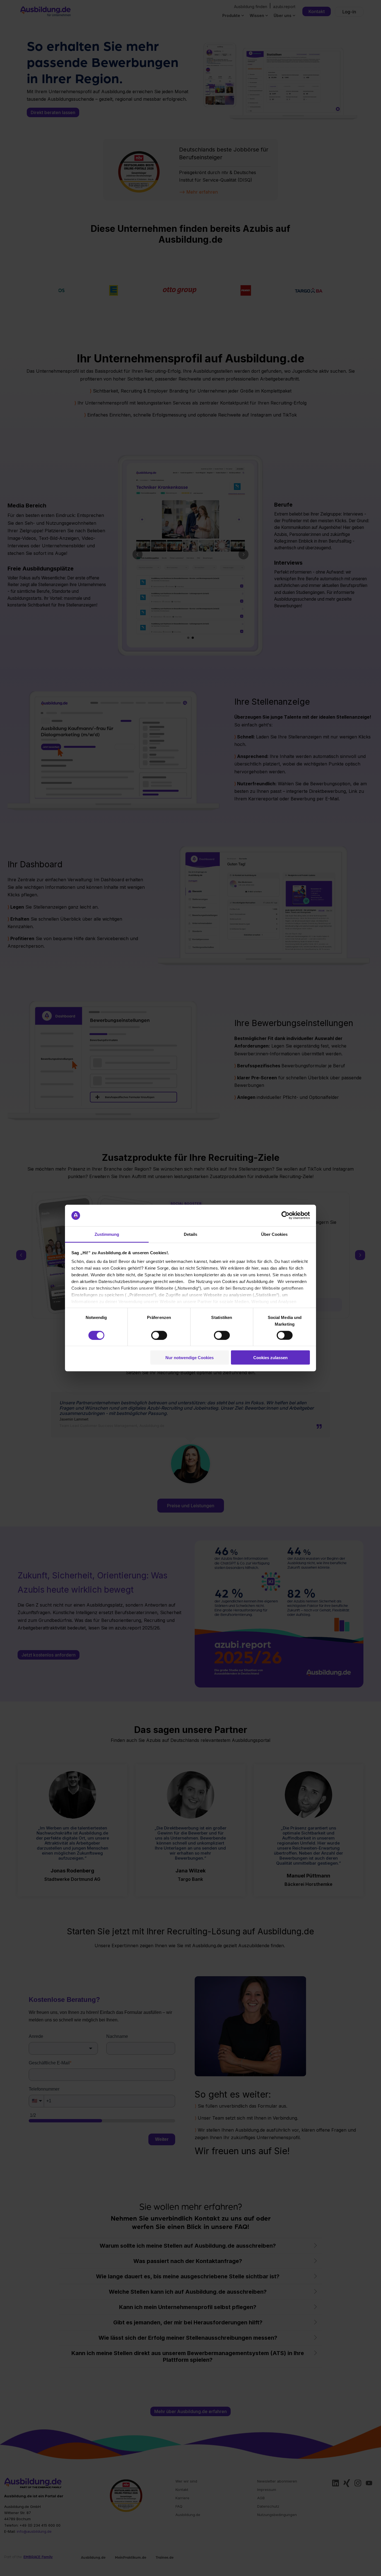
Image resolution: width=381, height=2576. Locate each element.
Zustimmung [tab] (107, 1234)
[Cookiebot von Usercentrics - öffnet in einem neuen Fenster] (285, 1215)
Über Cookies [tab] (274, 1234)
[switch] (159, 1335)
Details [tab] (191, 1234)
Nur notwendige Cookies (190, 1358)
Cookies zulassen (270, 1358)
